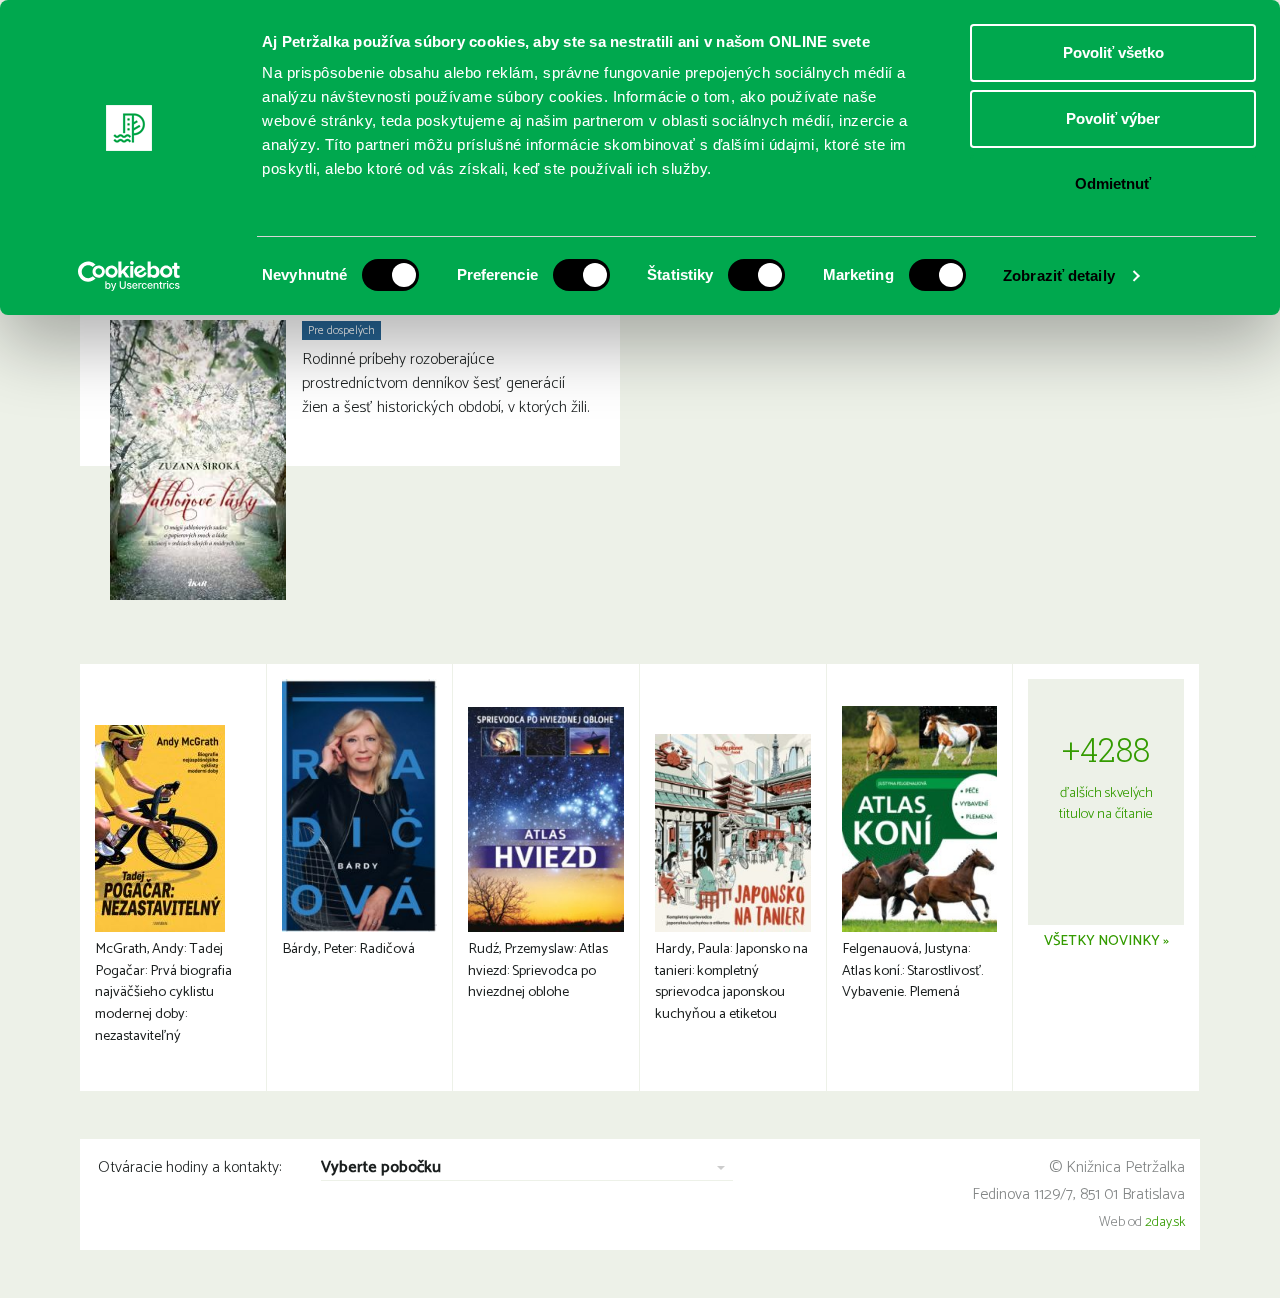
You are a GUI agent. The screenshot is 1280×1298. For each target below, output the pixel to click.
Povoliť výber (1113, 118)
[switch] (581, 275)
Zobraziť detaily (1059, 275)
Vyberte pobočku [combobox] (381, 1168)
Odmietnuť (1113, 183)
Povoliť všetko (1113, 52)
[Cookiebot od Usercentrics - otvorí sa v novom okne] (129, 276)
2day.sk (1165, 1222)
